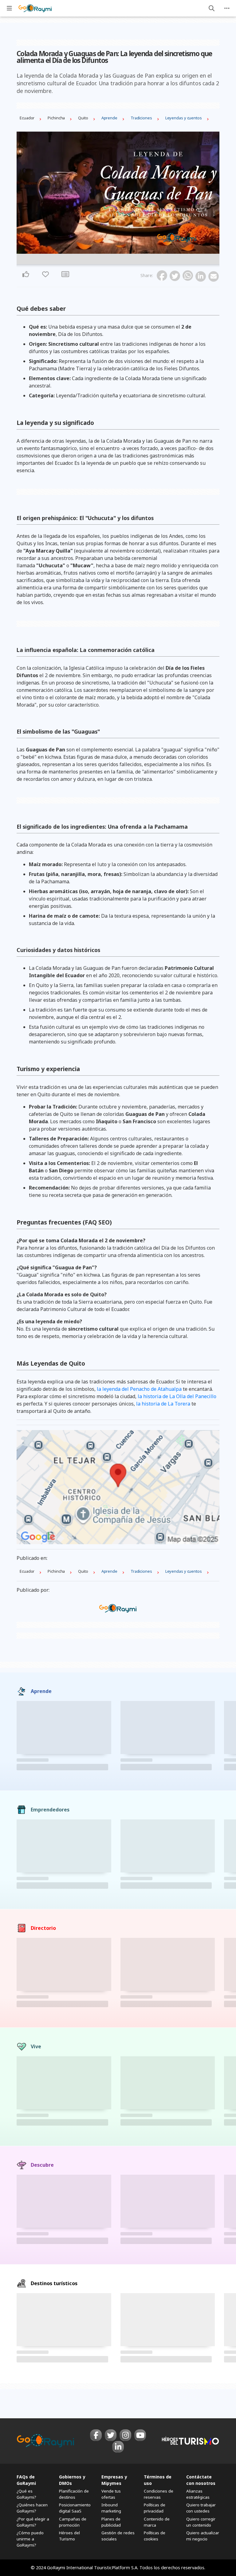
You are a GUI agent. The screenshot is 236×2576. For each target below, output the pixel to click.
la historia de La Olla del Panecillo (177, 1396)
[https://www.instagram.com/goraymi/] (125, 2435)
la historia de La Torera (163, 1404)
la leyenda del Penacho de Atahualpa (139, 1389)
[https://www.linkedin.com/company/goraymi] (118, 2447)
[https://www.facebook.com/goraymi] (96, 2435)
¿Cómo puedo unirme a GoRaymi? (30, 2539)
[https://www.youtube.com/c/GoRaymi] (140, 2435)
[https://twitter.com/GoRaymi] (111, 2435)
